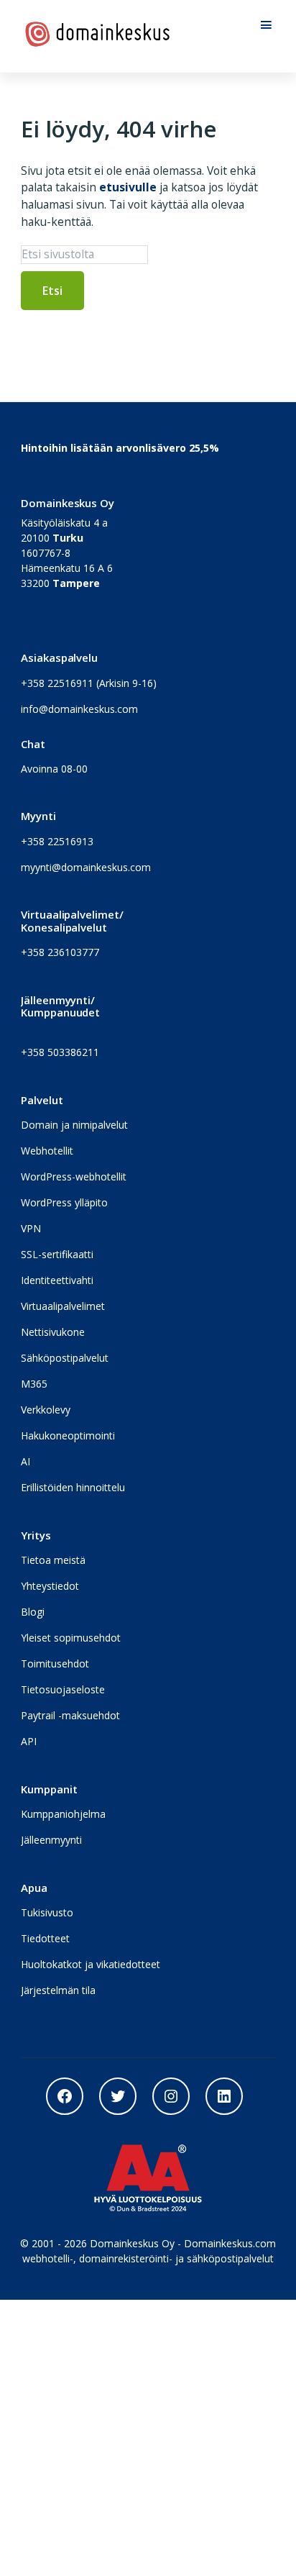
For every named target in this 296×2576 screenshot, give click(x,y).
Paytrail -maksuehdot (70, 1715)
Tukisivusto (47, 1912)
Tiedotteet (45, 1938)
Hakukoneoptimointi (68, 1435)
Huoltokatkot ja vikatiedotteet (91, 1964)
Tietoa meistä (53, 1560)
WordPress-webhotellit (74, 1177)
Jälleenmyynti (51, 1840)
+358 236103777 (60, 952)
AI (26, 1461)
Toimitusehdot (55, 1664)
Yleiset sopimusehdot (71, 1638)
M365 (34, 1384)
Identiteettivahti (57, 1280)
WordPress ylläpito (64, 1202)
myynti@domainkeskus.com (86, 867)
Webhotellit (47, 1151)
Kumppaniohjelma (63, 1814)
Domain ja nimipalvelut (74, 1125)
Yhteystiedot (50, 1586)
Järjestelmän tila (58, 1990)
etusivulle (128, 187)
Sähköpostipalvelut (65, 1358)
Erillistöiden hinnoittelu (73, 1487)
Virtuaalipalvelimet (63, 1306)
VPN (31, 1228)
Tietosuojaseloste (63, 1689)
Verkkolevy (46, 1410)
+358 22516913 (57, 841)
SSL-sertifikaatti (57, 1254)
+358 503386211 (60, 1052)
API (29, 1741)
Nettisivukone (53, 1332)
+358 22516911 (57, 683)
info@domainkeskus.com (79, 709)
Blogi (33, 1612)
